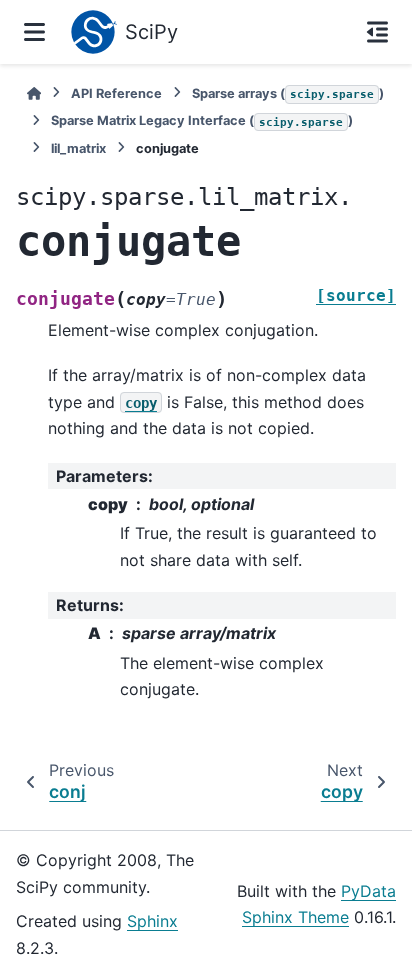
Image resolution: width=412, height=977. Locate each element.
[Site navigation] (34, 32)
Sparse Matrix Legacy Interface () (202, 120)
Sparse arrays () (288, 93)
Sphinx (152, 921)
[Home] (34, 93)
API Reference (116, 93)
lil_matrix (78, 148)
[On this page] (377, 32)
